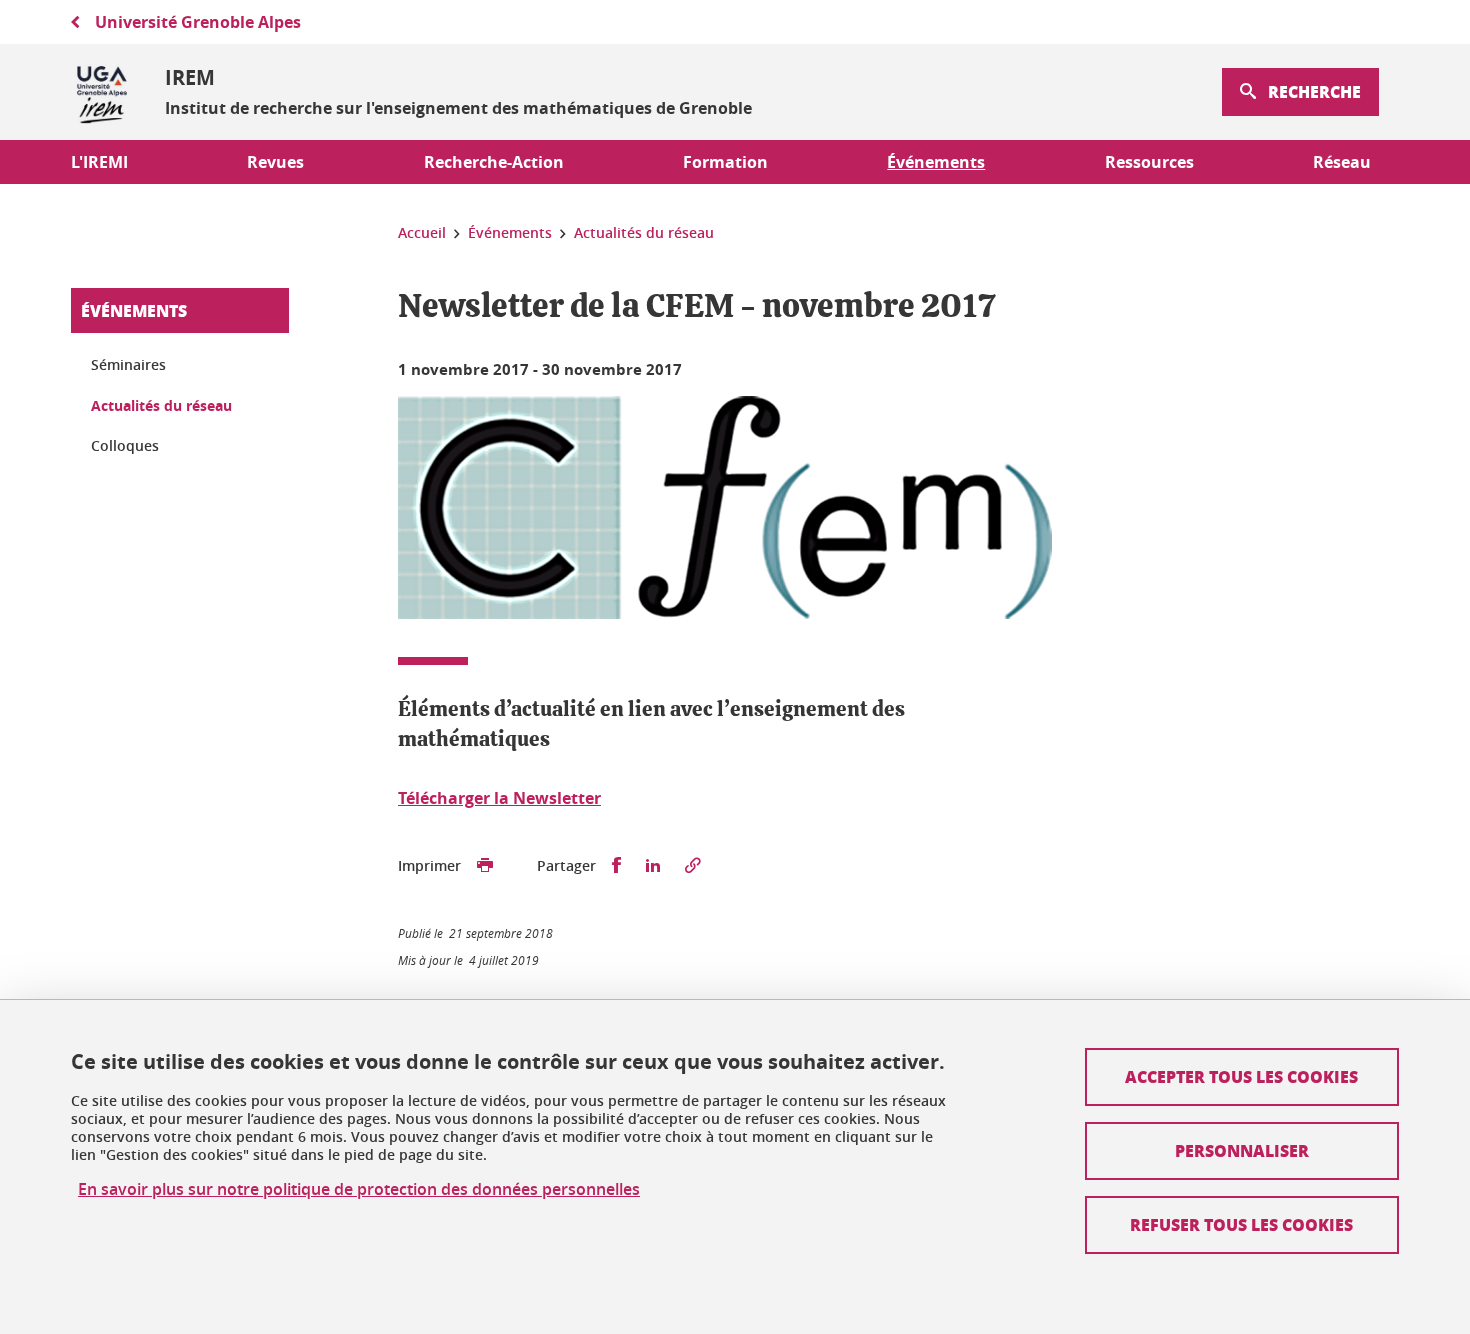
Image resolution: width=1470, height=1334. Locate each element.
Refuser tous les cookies (1241, 1224)
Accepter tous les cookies (1241, 1076)
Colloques (125, 445)
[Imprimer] (485, 866)
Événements (134, 310)
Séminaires (128, 364)
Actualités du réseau (161, 405)
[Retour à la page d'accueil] (102, 92)
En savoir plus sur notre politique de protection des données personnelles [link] (359, 1189)
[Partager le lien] (693, 866)
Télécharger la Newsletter (499, 798)
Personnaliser (1242, 1150)
